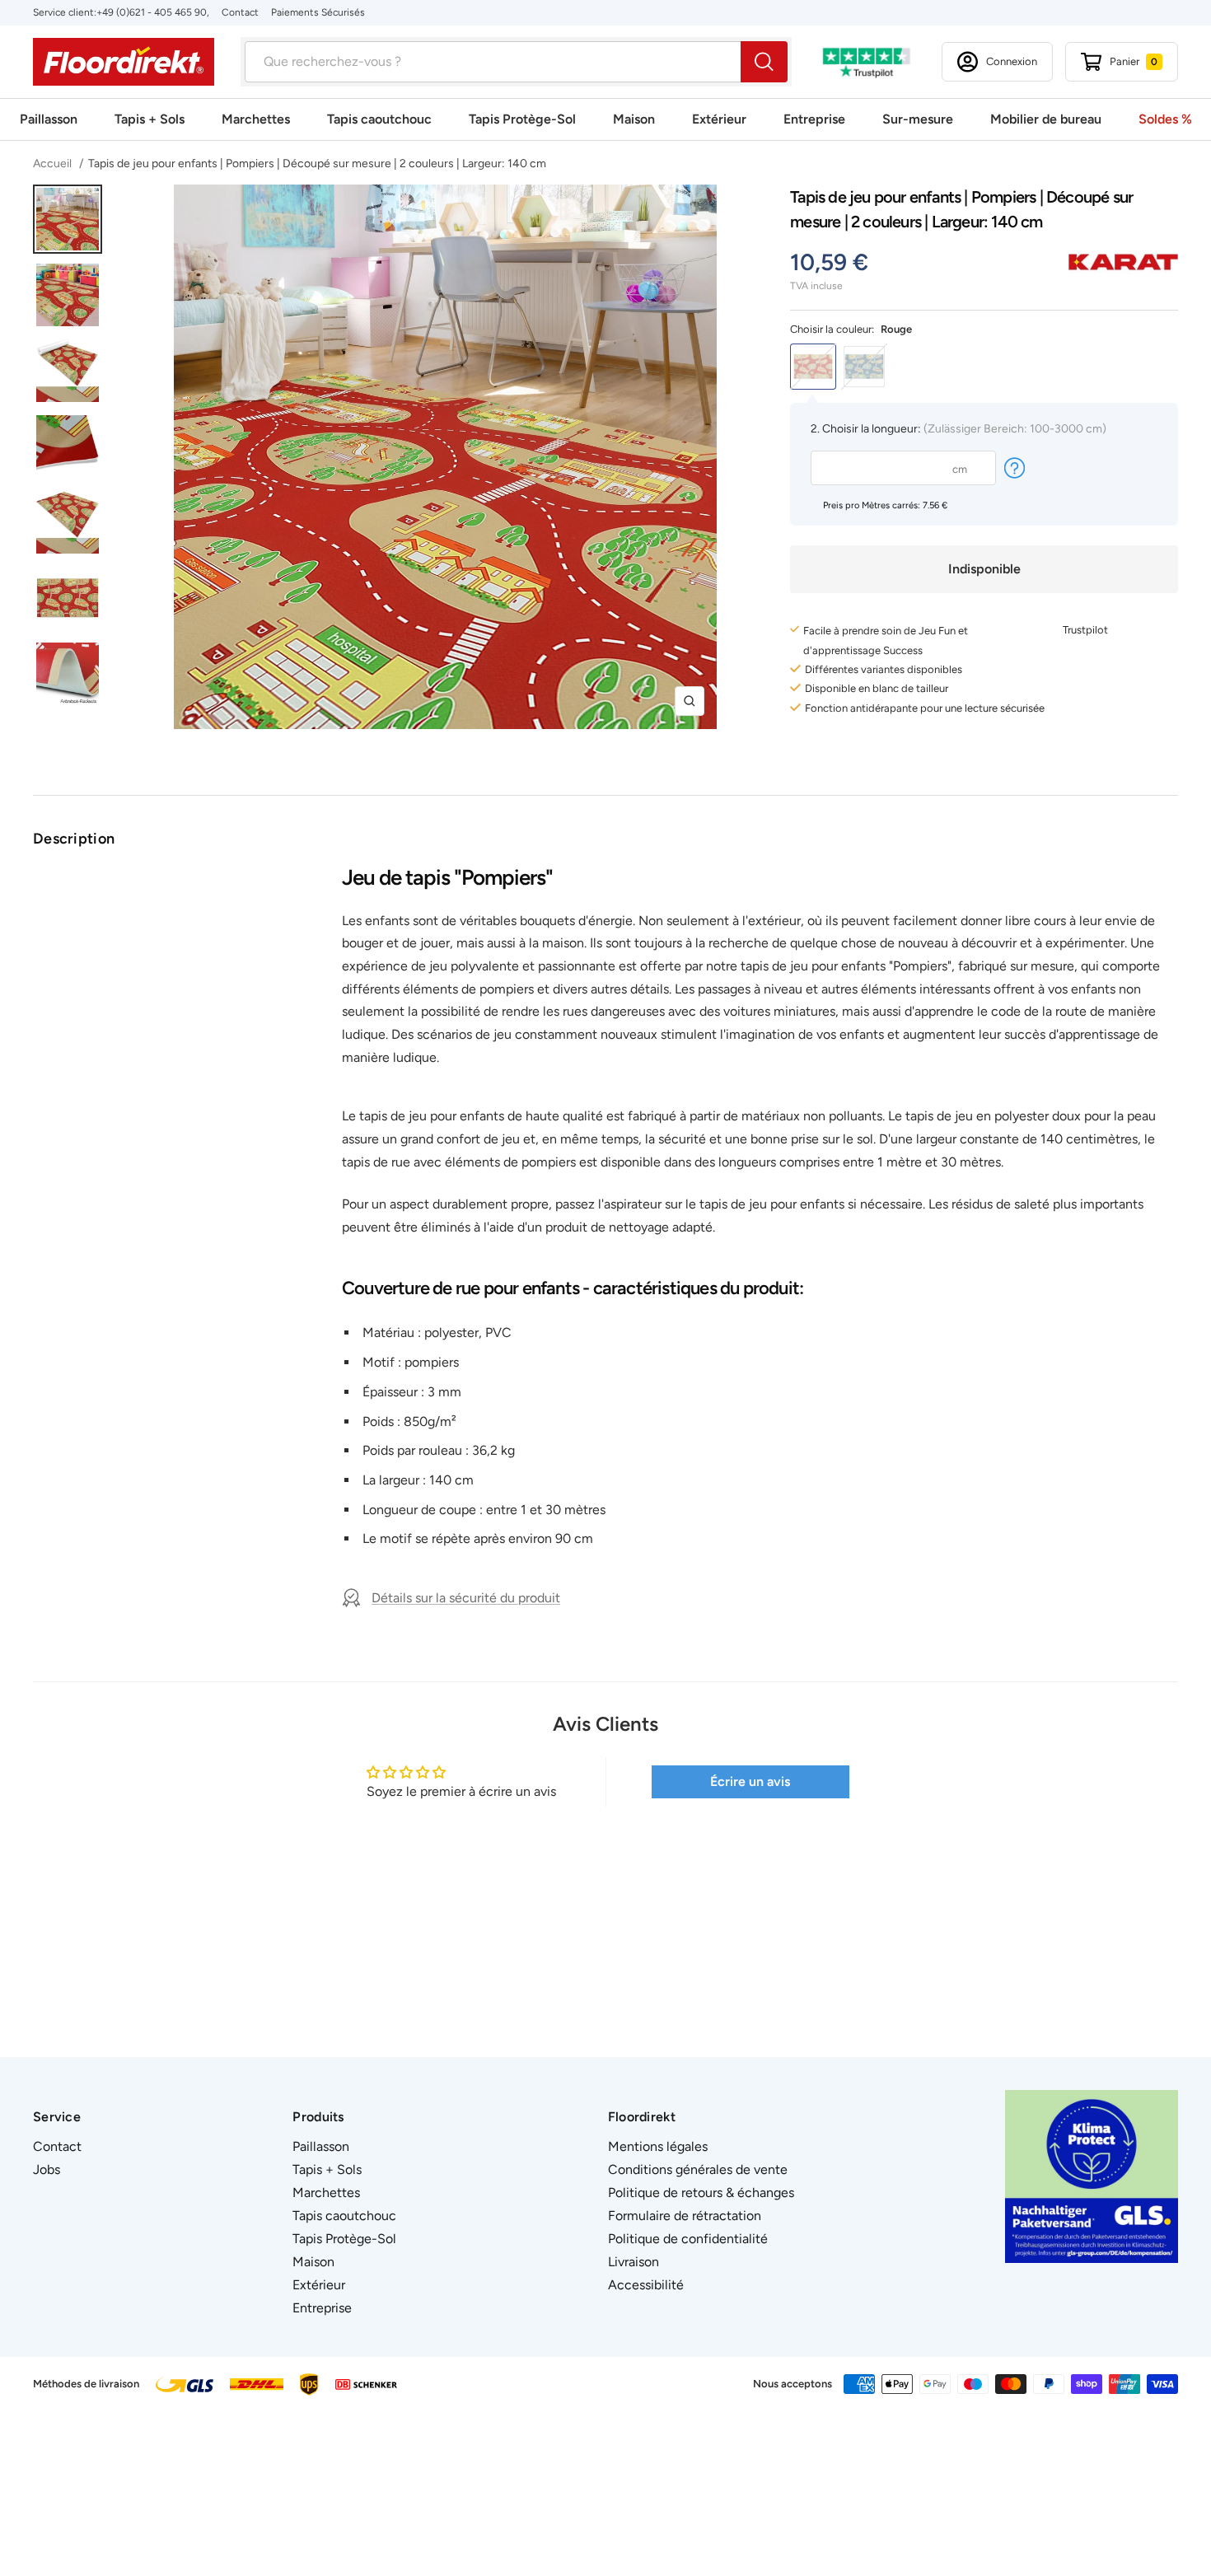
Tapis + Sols (150, 119)
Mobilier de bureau (1046, 119)
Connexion (1012, 61)
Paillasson (49, 119)
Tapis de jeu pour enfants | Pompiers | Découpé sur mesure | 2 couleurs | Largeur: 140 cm (317, 164)
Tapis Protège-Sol (522, 119)
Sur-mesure (918, 119)
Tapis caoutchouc (379, 119)
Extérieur (719, 119)
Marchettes (256, 119)
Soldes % (1165, 119)
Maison (634, 119)
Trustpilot (1085, 630)
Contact (240, 12)
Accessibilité (646, 2285)
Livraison (634, 2262)
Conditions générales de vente (698, 2169)
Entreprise (814, 119)
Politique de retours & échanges (701, 2193)
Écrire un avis (750, 1781)
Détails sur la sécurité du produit (466, 1598)
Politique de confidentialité (688, 2239)
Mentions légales (658, 2146)
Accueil (54, 164)
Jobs (47, 2169)
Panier (1134, 61)
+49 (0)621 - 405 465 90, (153, 12)
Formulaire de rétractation (685, 2216)
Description (74, 839)
